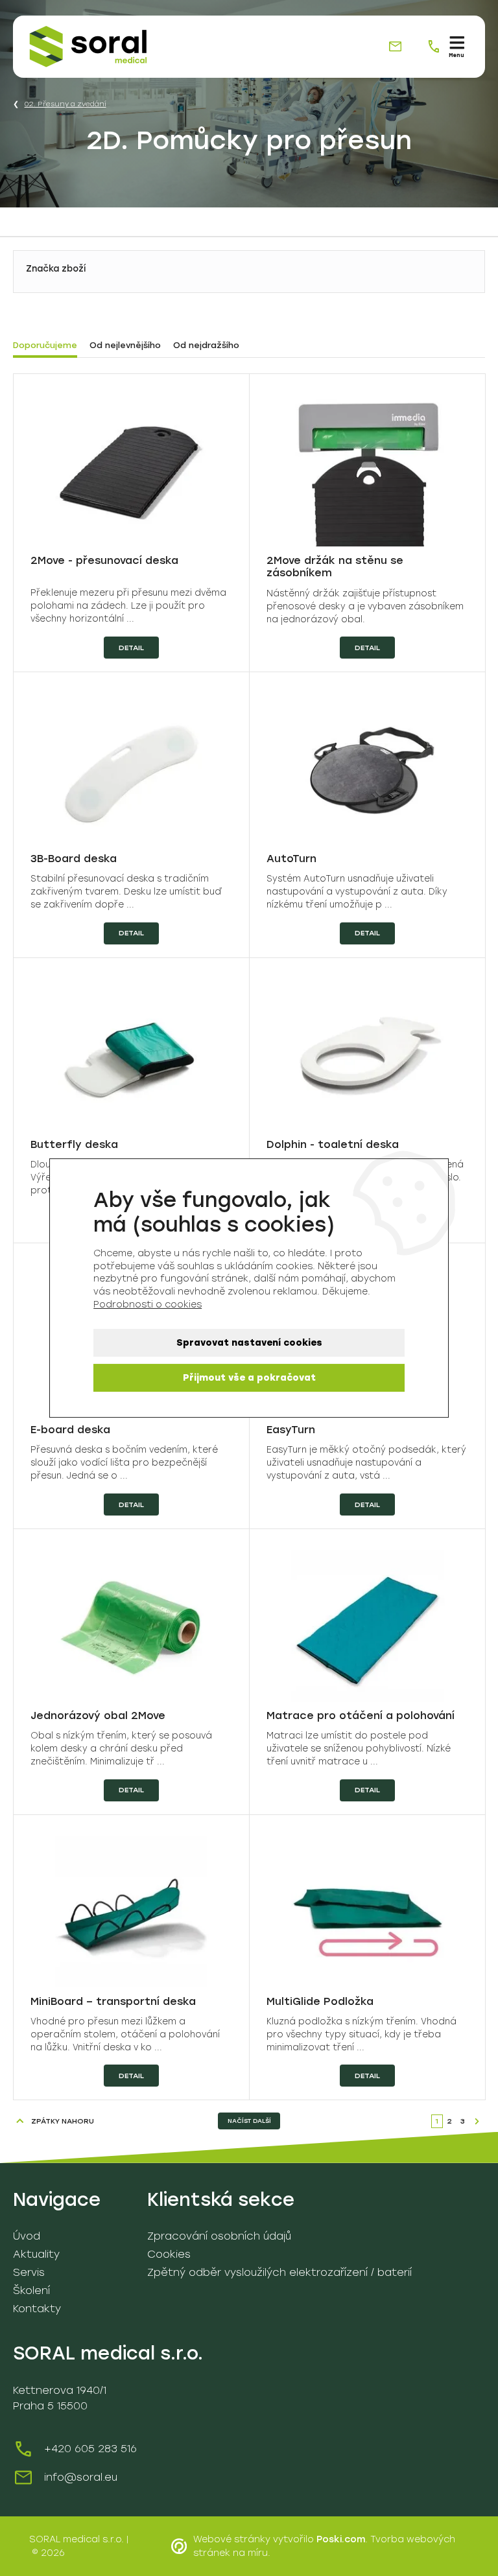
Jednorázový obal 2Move (98, 1715)
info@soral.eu (81, 2477)
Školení (31, 2290)
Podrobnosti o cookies (148, 1305)
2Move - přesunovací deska (104, 560)
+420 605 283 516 (90, 2449)
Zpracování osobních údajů (219, 2236)
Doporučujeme (45, 345)
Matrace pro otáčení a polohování (361, 1715)
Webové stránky (232, 2539)
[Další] (477, 2121)
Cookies (169, 2254)
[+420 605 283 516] (433, 46)
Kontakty (37, 2309)
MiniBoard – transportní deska (113, 2001)
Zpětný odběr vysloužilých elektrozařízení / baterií (279, 2272)
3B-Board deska (74, 859)
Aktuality (36, 2254)
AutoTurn (291, 859)
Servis (29, 2272)
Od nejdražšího (206, 345)
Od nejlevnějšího (125, 345)
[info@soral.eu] (395, 46)
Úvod (27, 2236)
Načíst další (249, 2121)
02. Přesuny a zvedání (65, 104)
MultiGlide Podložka (320, 2001)
